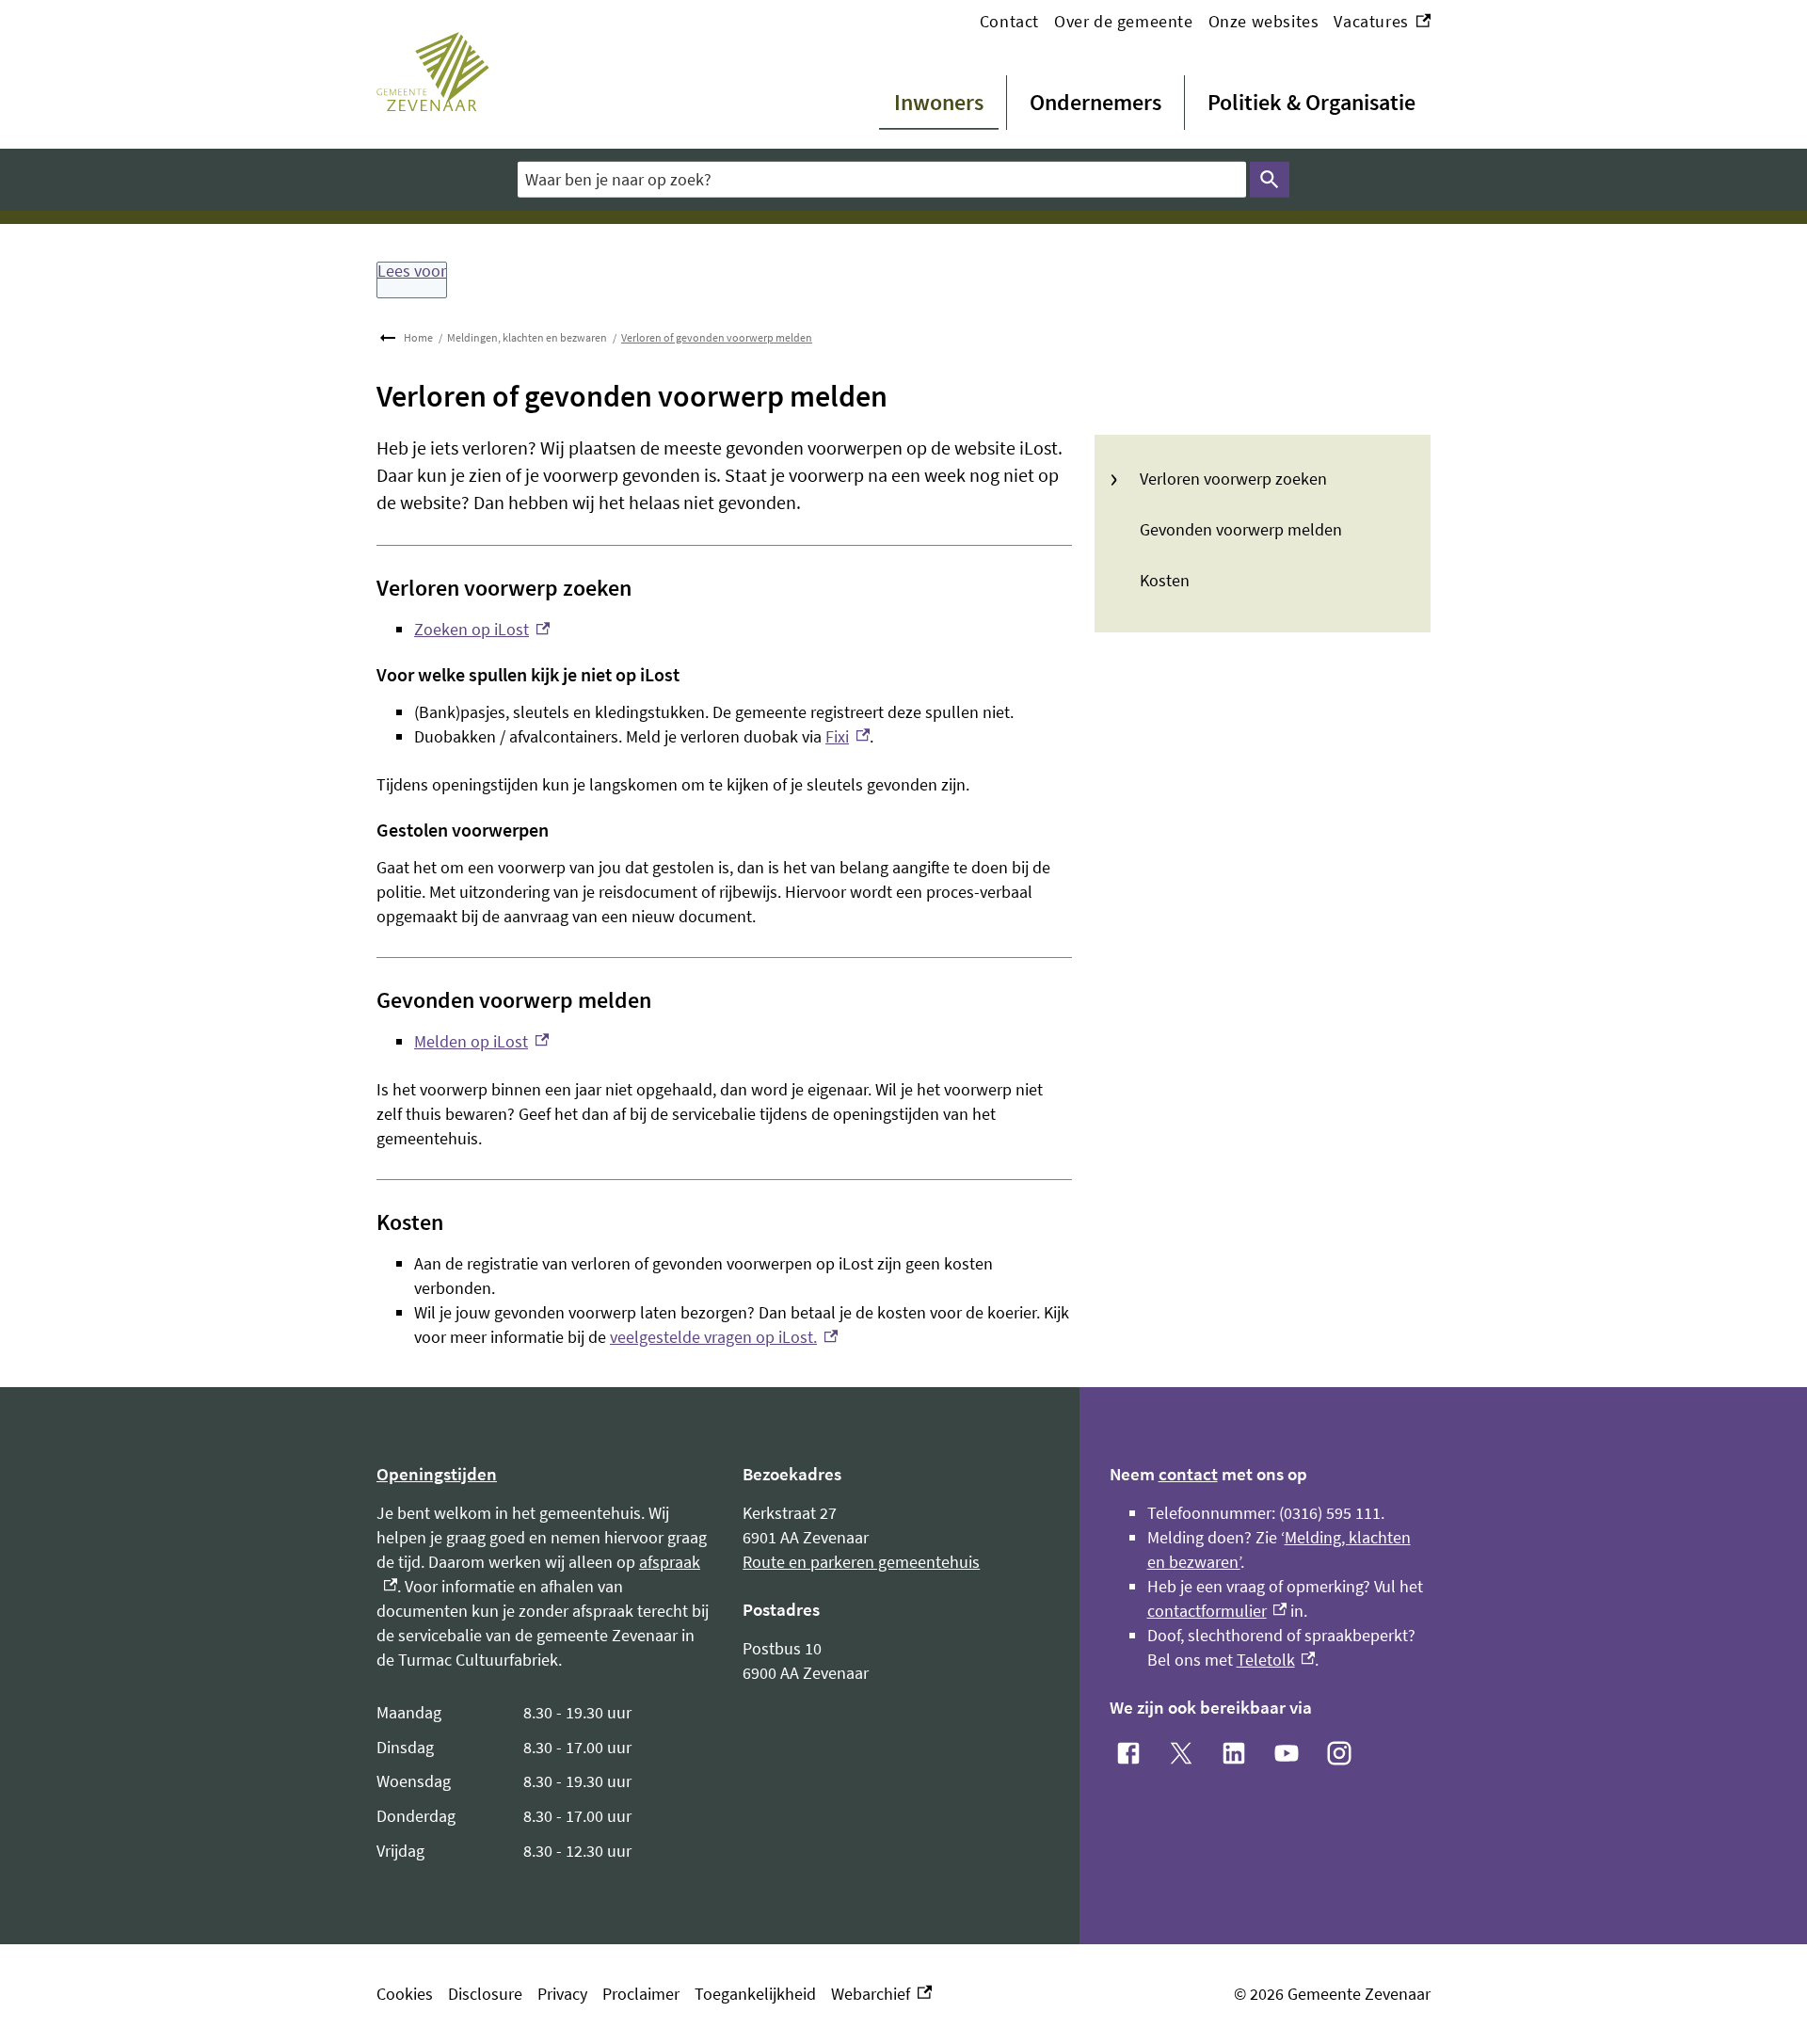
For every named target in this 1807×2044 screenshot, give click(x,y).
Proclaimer (641, 1994)
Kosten (1165, 580)
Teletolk (1276, 1660)
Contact (1009, 21)
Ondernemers (1095, 102)
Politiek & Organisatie (1311, 102)
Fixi (848, 736)
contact (1188, 1474)
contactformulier (1217, 1611)
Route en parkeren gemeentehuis (861, 1562)
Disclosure (485, 1994)
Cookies (405, 1994)
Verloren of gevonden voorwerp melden (717, 337)
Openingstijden (437, 1474)
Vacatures (1382, 22)
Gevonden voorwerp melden (1241, 529)
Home (418, 337)
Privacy (562, 1994)
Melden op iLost (481, 1041)
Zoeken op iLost (482, 629)
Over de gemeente (1124, 21)
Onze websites (1264, 21)
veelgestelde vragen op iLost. (724, 1337)
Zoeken (1270, 180)
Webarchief (877, 1995)
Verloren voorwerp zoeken (1233, 479)
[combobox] (882, 179)
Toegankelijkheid (755, 1994)
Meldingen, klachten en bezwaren (527, 337)
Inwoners (939, 102)
